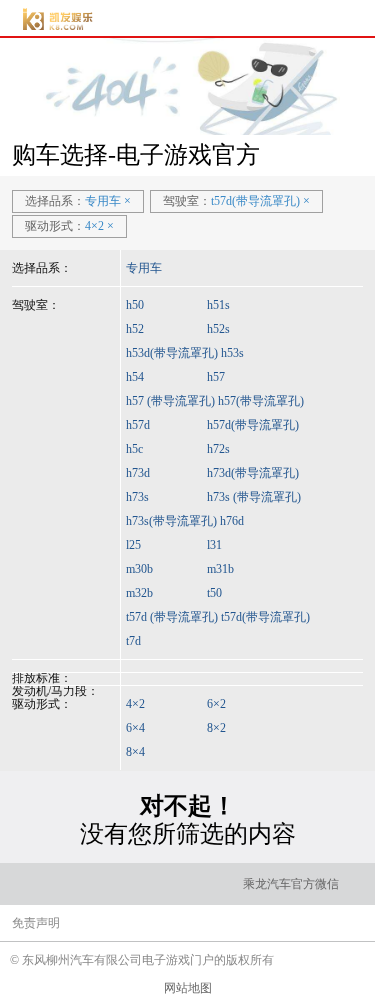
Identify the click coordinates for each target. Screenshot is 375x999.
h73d (138, 473)
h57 (216, 377)
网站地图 (188, 988)
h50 (135, 305)
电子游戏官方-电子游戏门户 (58, 19)
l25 (133, 545)
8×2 (216, 728)
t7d (133, 641)
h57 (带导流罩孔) (170, 401)
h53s (232, 353)
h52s (218, 329)
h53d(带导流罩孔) (172, 353)
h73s (137, 497)
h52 (135, 329)
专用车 (144, 268)
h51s (218, 305)
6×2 (216, 704)
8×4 (135, 752)
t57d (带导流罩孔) (172, 617)
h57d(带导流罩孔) (253, 425)
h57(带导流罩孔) (261, 401)
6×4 (135, 728)
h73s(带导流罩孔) (171, 521)
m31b (220, 569)
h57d (138, 425)
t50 (214, 593)
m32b (139, 593)
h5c (134, 449)
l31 (214, 545)
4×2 (135, 704)
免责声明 (36, 923)
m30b (139, 569)
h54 (135, 377)
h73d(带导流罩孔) (253, 473)
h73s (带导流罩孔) (254, 497)
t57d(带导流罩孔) (265, 617)
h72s (218, 449)
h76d (232, 521)
